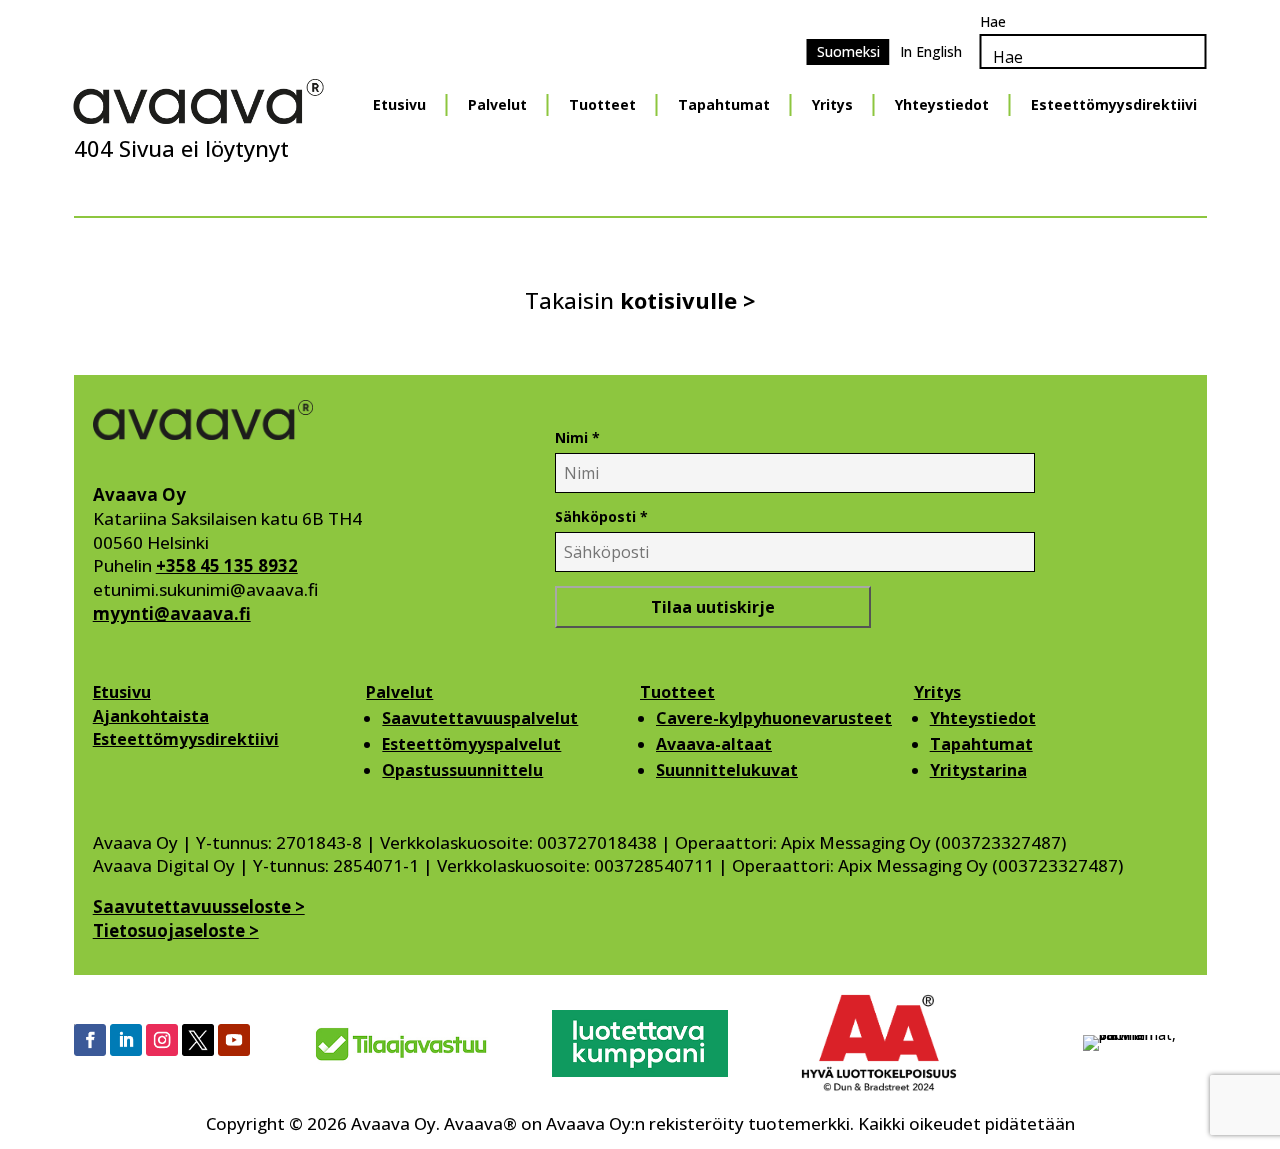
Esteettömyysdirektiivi (1114, 104)
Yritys (832, 104)
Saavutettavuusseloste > (199, 906)
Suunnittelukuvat (727, 770)
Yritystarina (978, 770)
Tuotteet (602, 104)
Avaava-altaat (714, 744)
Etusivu (399, 104)
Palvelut (497, 104)
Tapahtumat (724, 104)
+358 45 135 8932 (227, 565)
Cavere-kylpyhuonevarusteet (774, 718)
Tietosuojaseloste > (176, 930)
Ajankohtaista (151, 716)
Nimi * (577, 437)
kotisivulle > (687, 300)
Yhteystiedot (942, 104)
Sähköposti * (601, 516)
